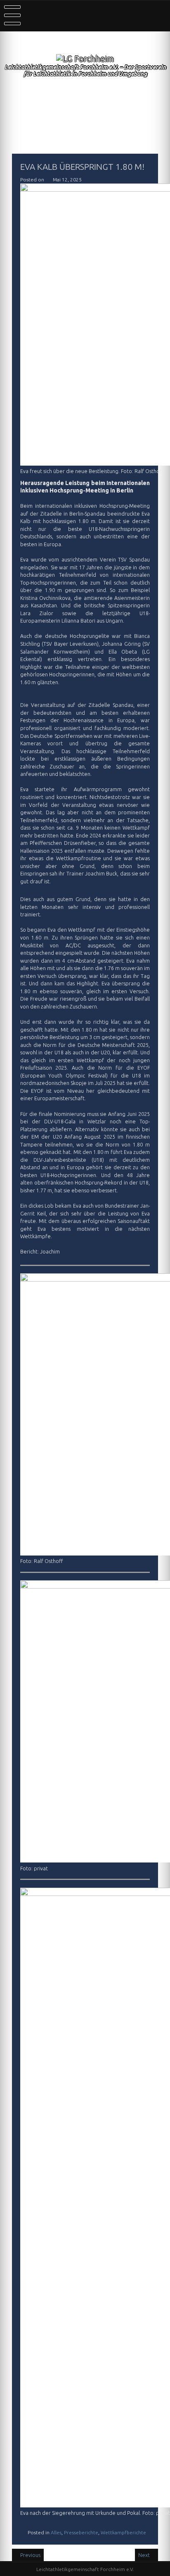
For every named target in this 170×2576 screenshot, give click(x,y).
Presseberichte (81, 2532)
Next (145, 2555)
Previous (30, 2555)
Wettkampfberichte (123, 2532)
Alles (56, 2532)
